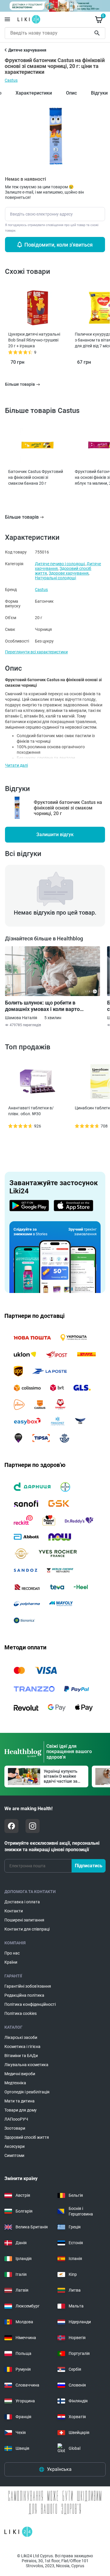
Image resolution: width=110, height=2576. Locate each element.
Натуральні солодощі (55, 578)
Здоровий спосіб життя (27, 2137)
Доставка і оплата (22, 1902)
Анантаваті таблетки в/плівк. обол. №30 (31, 1111)
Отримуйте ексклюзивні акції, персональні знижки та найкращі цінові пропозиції (52, 1846)
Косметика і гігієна (22, 2047)
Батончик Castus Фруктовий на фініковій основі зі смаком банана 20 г (36, 477)
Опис (71, 93)
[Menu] (7, 19)
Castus (11, 80)
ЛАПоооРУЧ (16, 2119)
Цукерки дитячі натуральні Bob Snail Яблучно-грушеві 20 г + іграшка (34, 340)
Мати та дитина (20, 2101)
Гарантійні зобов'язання (28, 1986)
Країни (11, 1962)
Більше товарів (22, 517)
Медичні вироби (20, 2074)
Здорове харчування (69, 573)
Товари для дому (21, 2110)
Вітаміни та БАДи (21, 2056)
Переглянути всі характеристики (36, 652)
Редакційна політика (24, 1995)
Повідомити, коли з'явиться (59, 245)
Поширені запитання (24, 1920)
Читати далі (16, 765)
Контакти (14, 1911)
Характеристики (34, 93)
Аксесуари (15, 2146)
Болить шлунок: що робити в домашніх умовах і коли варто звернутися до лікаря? (42, 1006)
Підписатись (89, 1866)
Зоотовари (15, 2128)
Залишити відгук (55, 835)
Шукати (98, 33)
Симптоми (14, 2155)
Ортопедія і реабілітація (27, 2092)
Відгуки (99, 93)
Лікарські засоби (21, 2037)
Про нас (12, 1953)
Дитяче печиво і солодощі (60, 564)
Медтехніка (15, 2083)
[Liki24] (18, 2532)
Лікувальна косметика (26, 2065)
